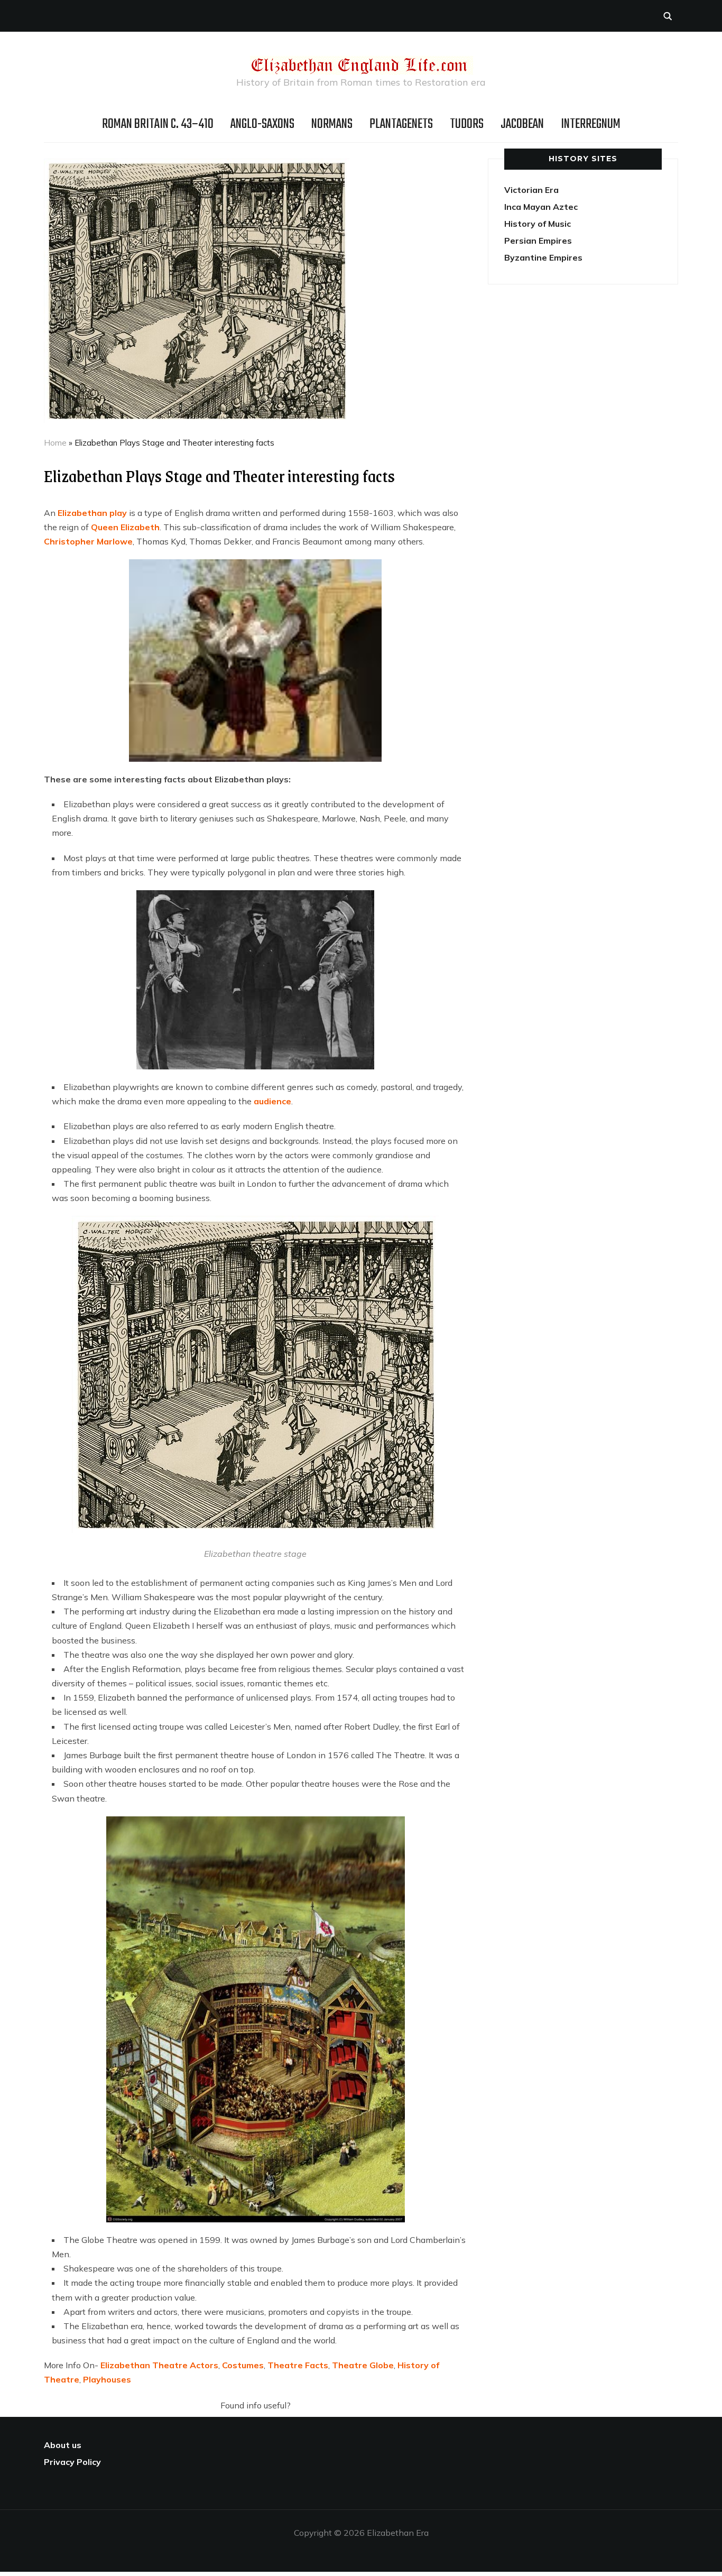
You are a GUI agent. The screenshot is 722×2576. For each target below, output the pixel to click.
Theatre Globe (363, 2365)
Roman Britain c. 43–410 (158, 124)
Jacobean (522, 124)
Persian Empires (538, 241)
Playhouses (107, 2379)
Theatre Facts (298, 2365)
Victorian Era (531, 190)
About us (63, 2445)
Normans (332, 124)
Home (55, 443)
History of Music (538, 224)
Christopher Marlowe (88, 541)
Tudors (467, 124)
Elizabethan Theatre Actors (159, 2365)
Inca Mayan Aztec (541, 207)
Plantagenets (401, 124)
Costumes (243, 2365)
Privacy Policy (72, 2462)
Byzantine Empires (543, 257)
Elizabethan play (92, 513)
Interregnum (591, 124)
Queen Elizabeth (125, 527)
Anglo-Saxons (262, 124)
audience (272, 1101)
